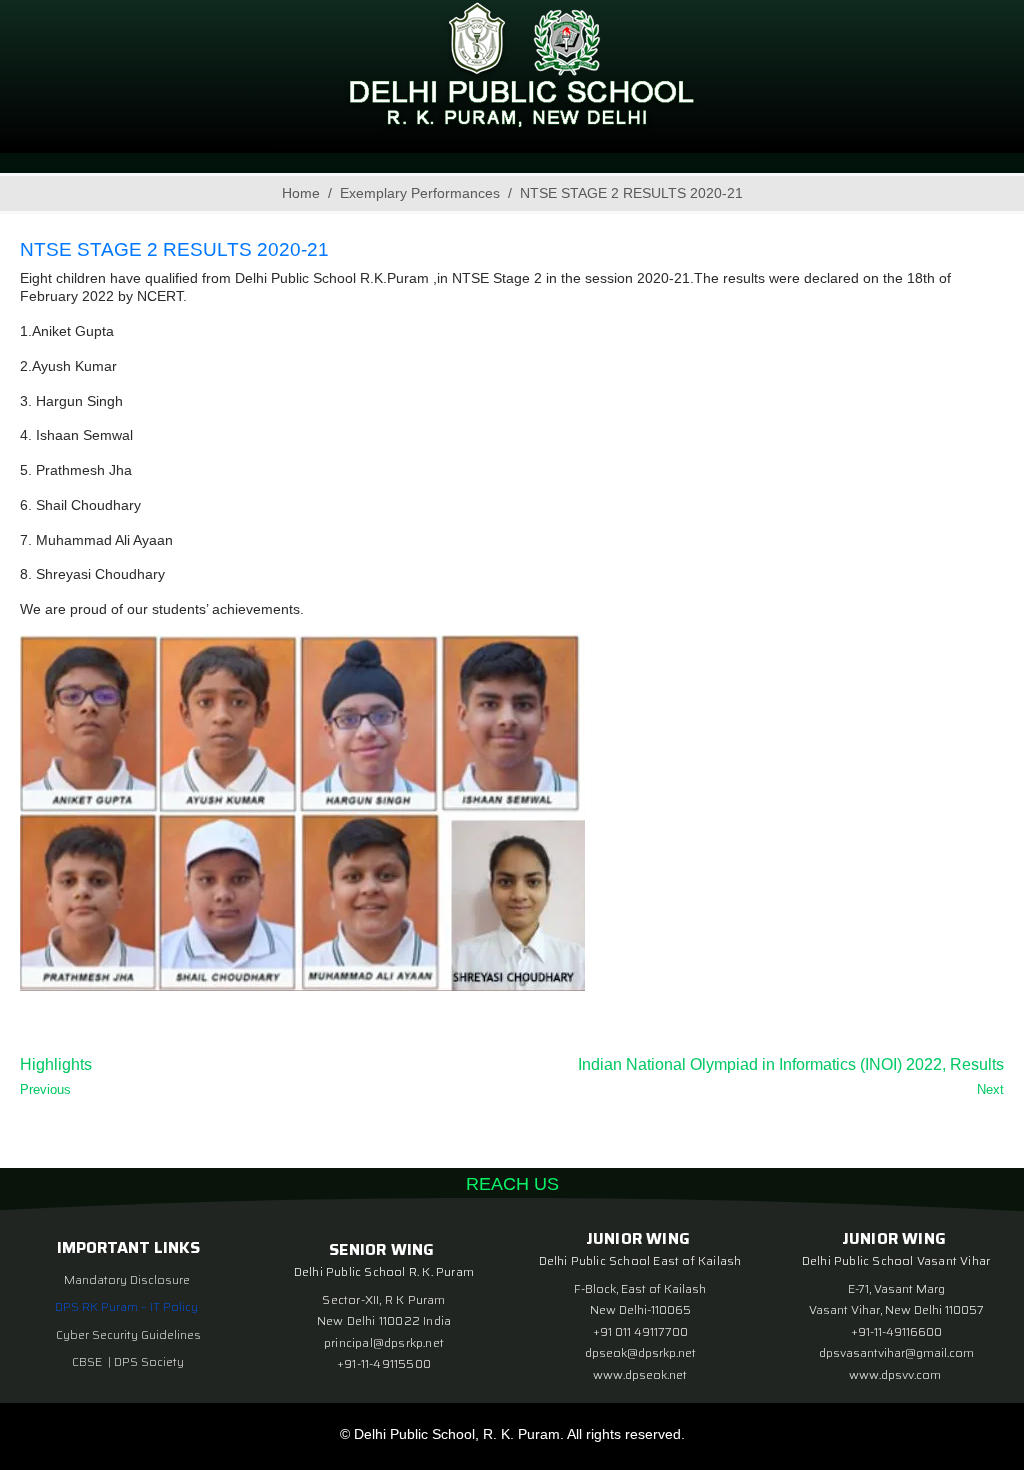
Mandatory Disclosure (127, 1279)
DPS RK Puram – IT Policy (126, 1306)
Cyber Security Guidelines (128, 1334)
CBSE (88, 1361)
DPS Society (149, 1361)
